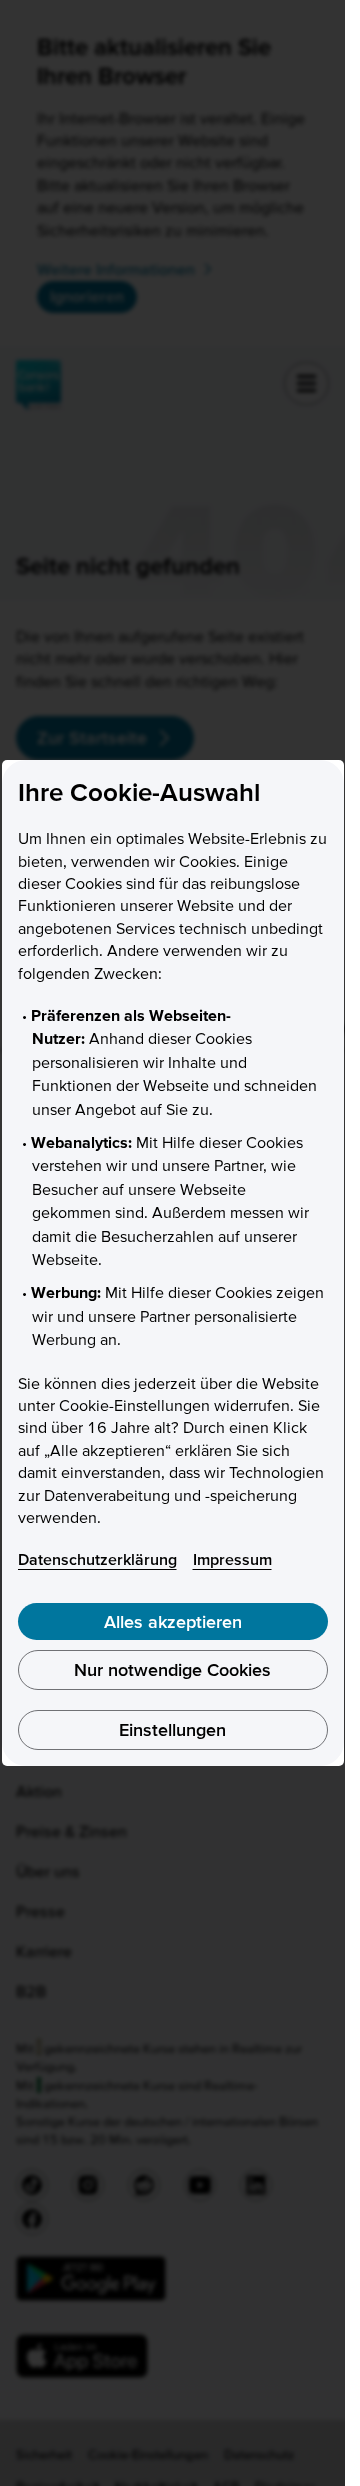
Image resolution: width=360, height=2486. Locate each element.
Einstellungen (172, 1729)
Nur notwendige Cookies (172, 1669)
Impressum (232, 1559)
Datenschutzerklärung (97, 1559)
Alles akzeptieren (173, 1621)
